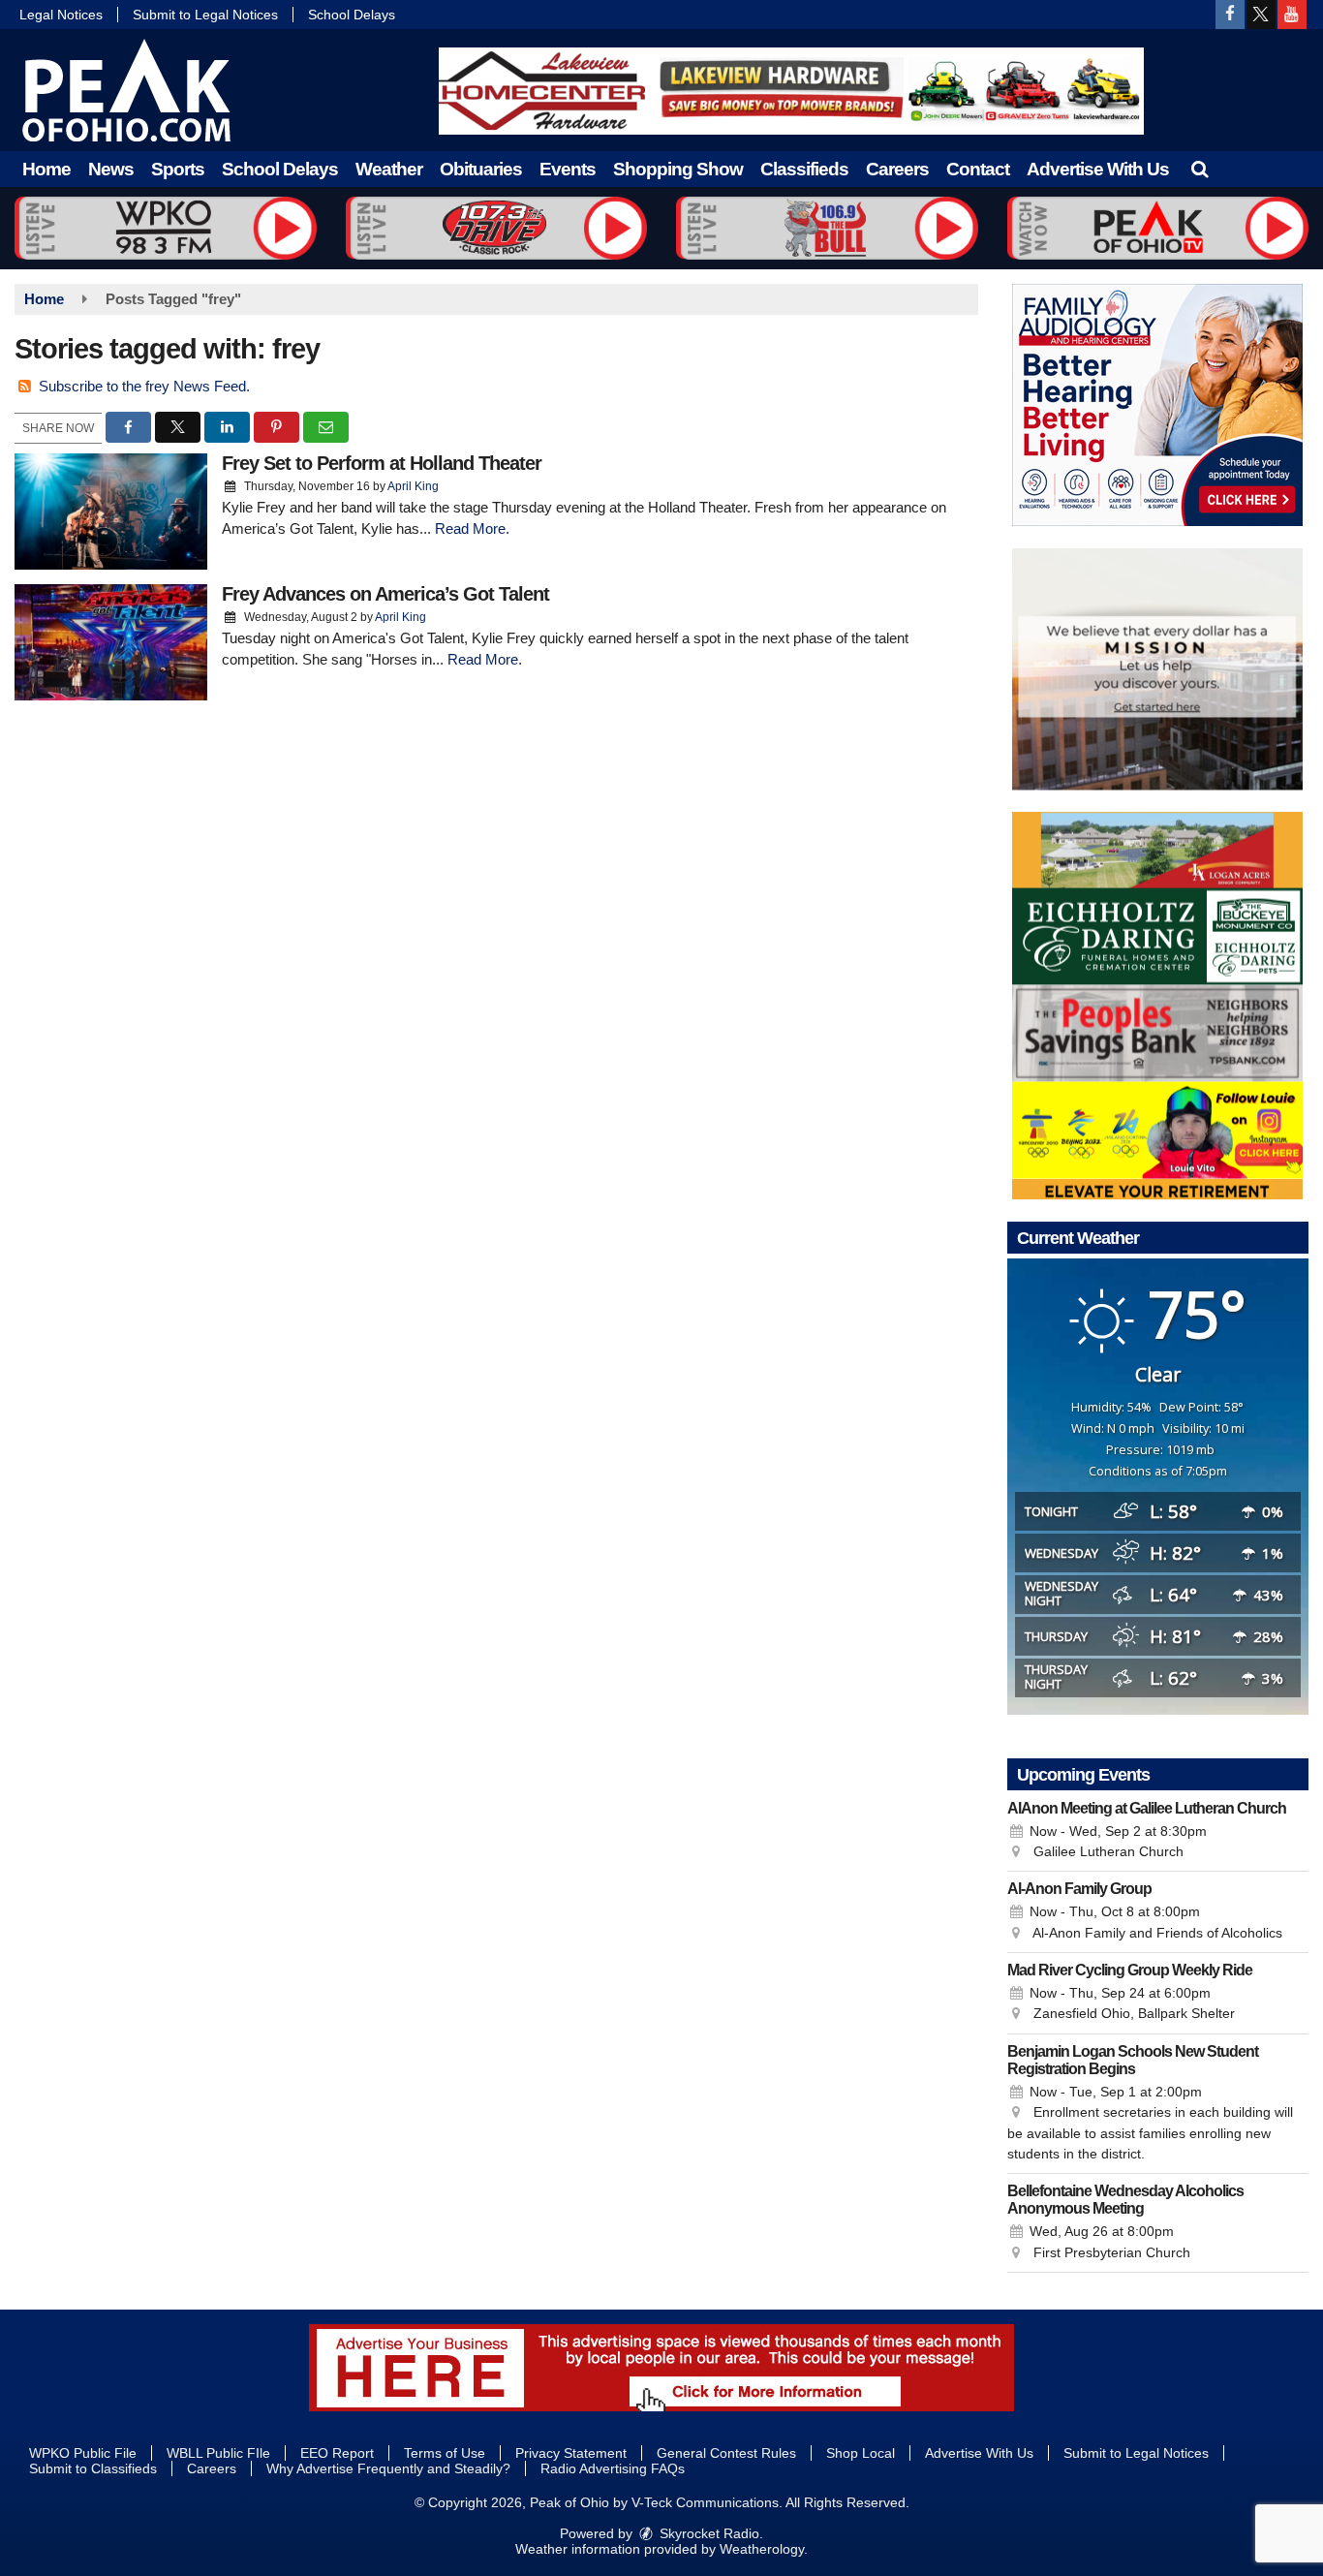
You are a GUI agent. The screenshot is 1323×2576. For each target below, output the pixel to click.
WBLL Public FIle (218, 2453)
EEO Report (337, 2453)
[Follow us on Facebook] (1230, 15)
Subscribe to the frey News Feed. (144, 386)
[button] (1200, 169)
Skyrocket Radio (708, 2533)
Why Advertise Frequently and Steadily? (388, 2468)
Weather (389, 169)
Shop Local (861, 2453)
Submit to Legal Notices (205, 15)
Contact (978, 169)
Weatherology (762, 2549)
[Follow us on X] (1261, 15)
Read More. (472, 528)
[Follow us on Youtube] (1292, 15)
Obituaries (481, 169)
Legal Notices (61, 15)
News (111, 169)
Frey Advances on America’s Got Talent (385, 594)
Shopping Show (678, 169)
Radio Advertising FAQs (613, 2468)
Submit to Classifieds (93, 2468)
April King (413, 486)
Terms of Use (445, 2453)
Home (46, 169)
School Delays (352, 15)
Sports (178, 169)
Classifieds (804, 169)
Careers (897, 169)
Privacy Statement (571, 2453)
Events (568, 169)
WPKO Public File (83, 2453)
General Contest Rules (726, 2453)
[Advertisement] (791, 91)
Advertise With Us (1098, 169)
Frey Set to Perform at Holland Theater (382, 463)
